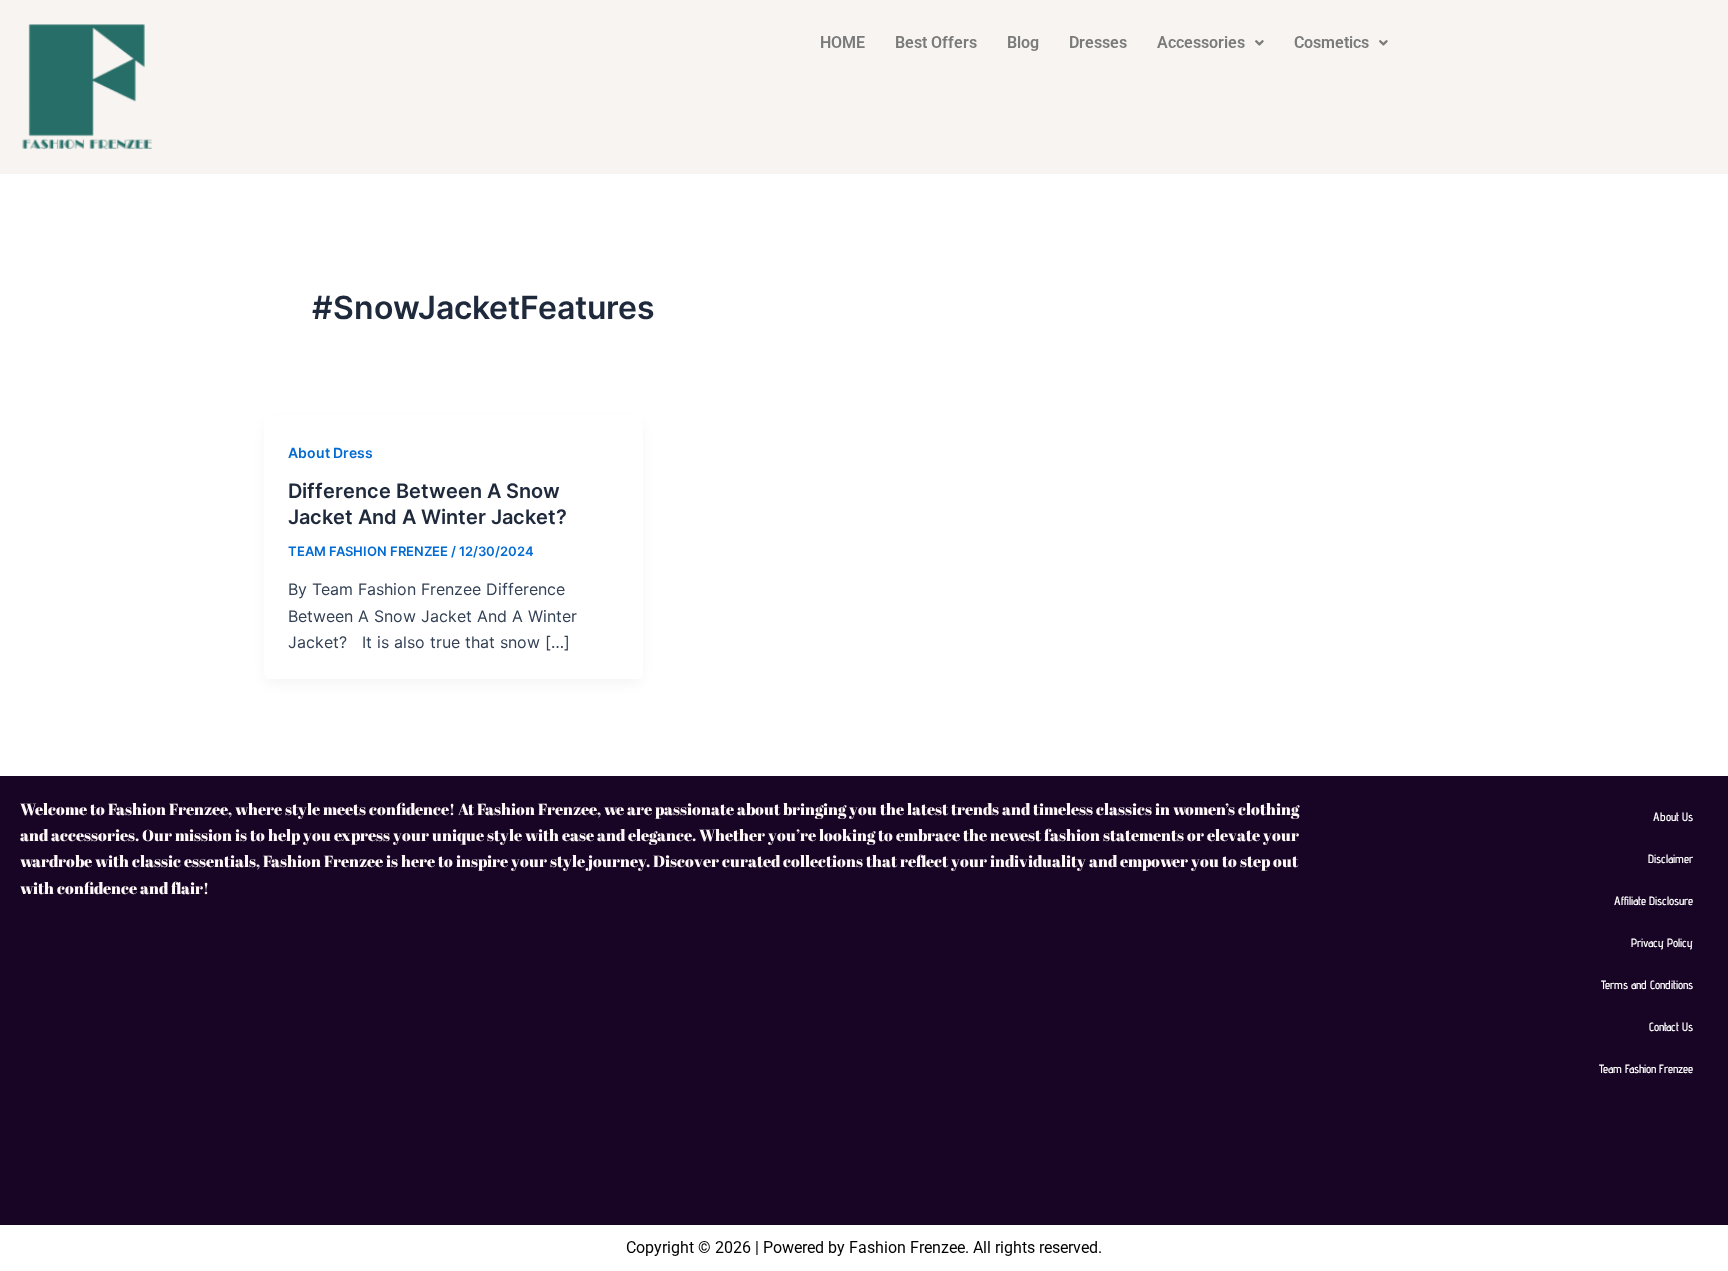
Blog (1023, 42)
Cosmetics (1331, 42)
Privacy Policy (1662, 942)
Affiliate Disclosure (1653, 900)
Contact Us (1671, 1026)
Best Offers (936, 42)
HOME (842, 42)
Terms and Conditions (1647, 984)
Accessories (1201, 42)
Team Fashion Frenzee (1646, 1068)
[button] (1210, 43)
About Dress (330, 452)
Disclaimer (1670, 858)
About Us (1673, 816)
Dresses (1098, 42)
